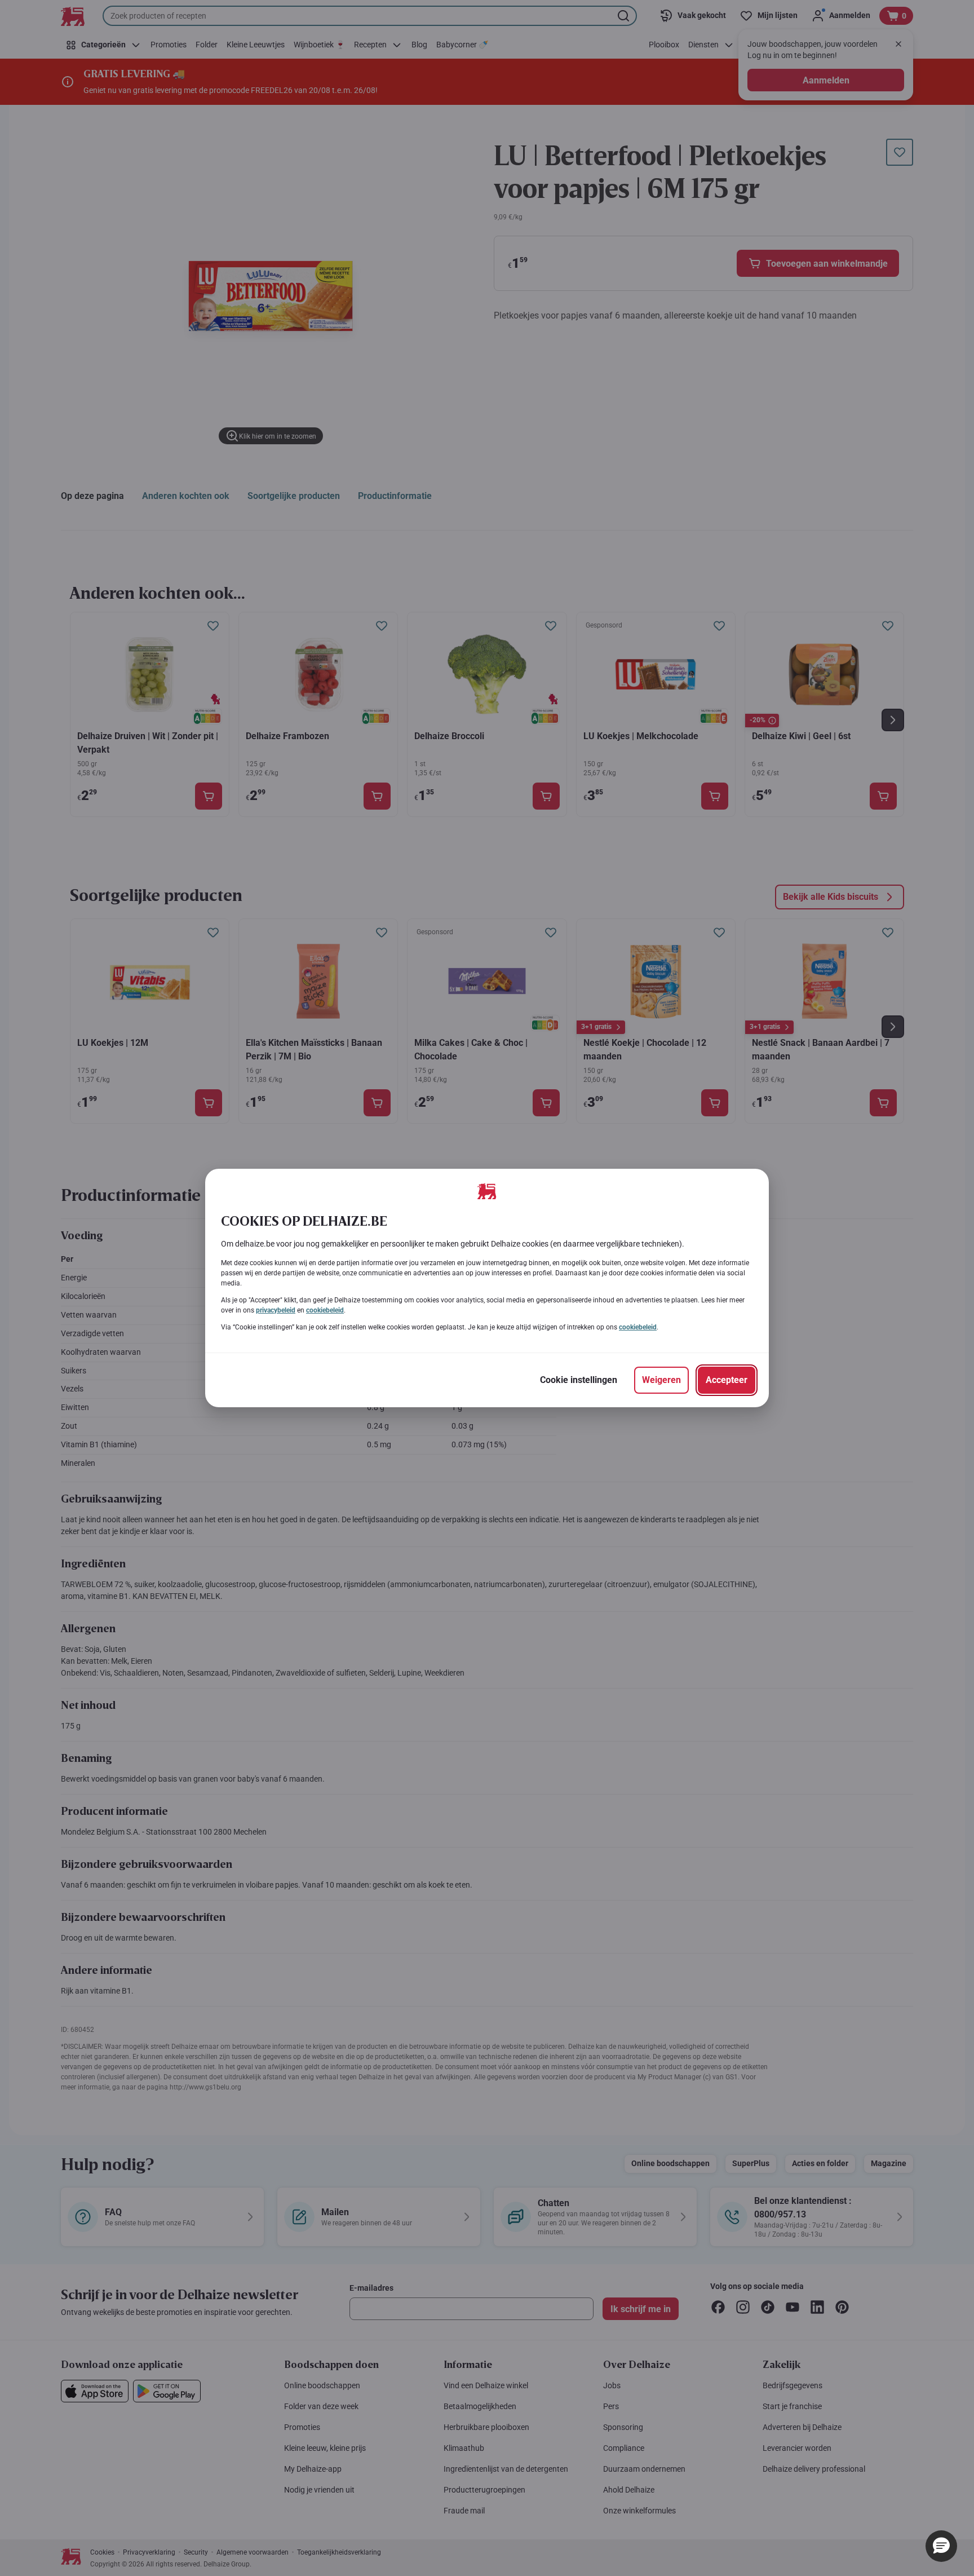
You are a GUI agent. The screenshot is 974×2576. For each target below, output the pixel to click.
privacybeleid (276, 1310)
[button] (941, 2546)
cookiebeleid (325, 1310)
